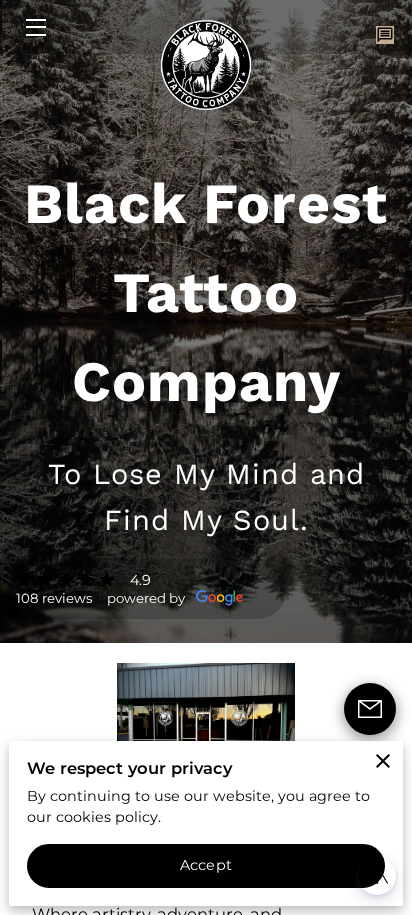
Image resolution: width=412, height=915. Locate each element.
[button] (377, 876)
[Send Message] (370, 709)
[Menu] (34, 27)
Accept (206, 865)
